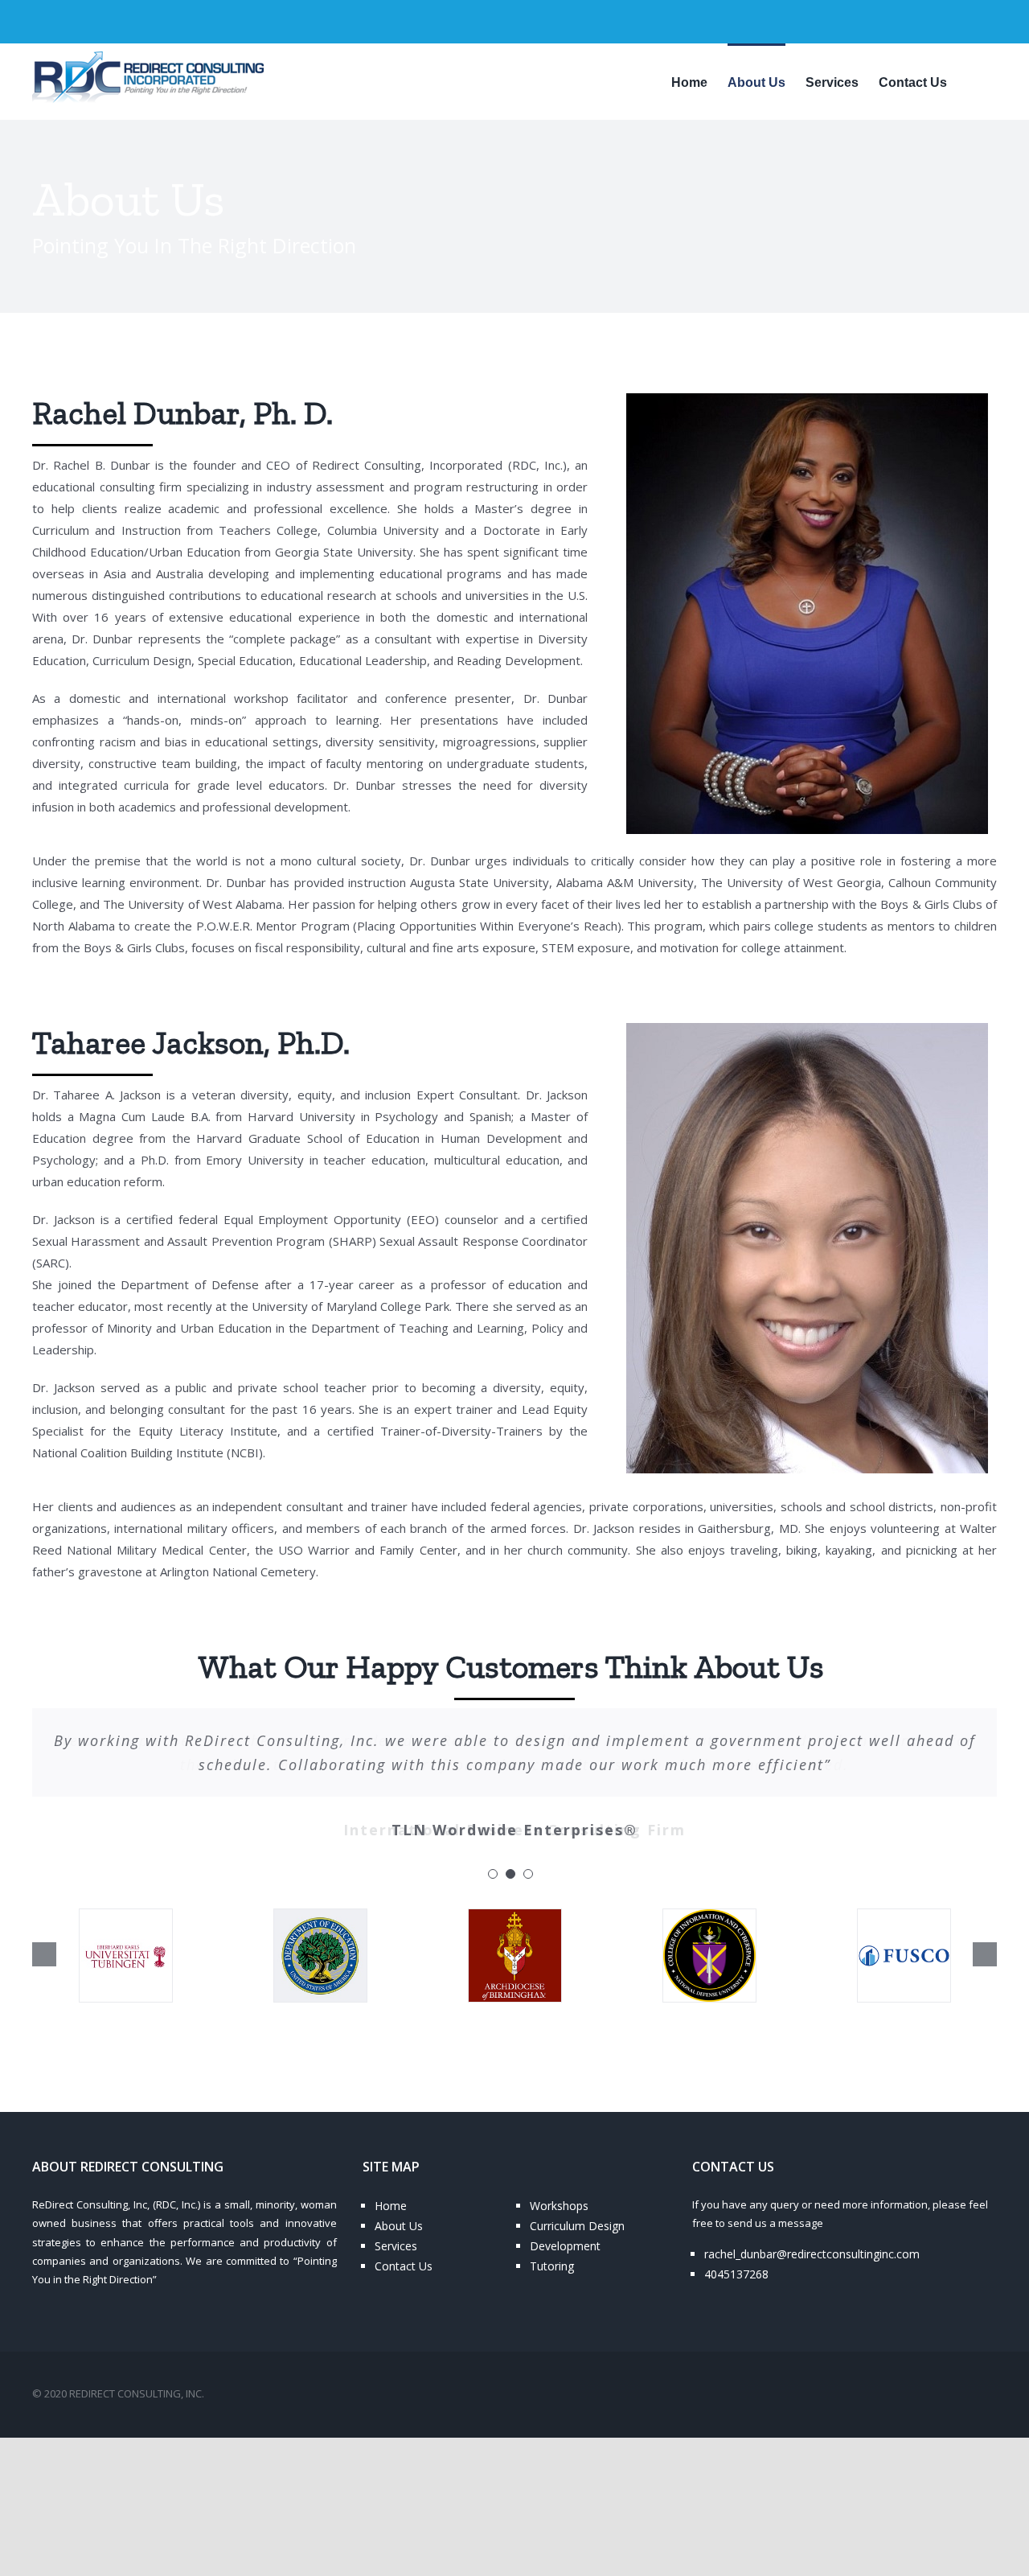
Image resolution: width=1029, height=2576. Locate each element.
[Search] (972, 81)
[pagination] (493, 1874)
